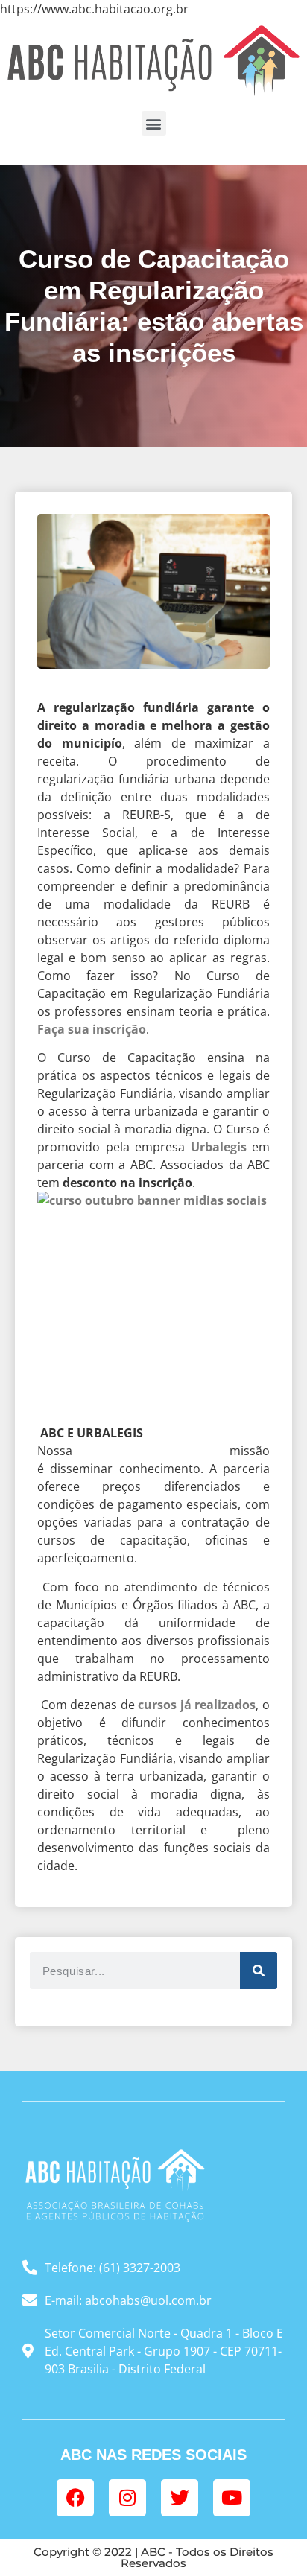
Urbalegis (219, 1147)
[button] (154, 123)
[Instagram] (127, 2498)
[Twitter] (180, 2498)
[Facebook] (75, 2498)
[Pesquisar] (259, 1971)
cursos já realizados (197, 1705)
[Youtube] (232, 2498)
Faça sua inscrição (92, 1029)
